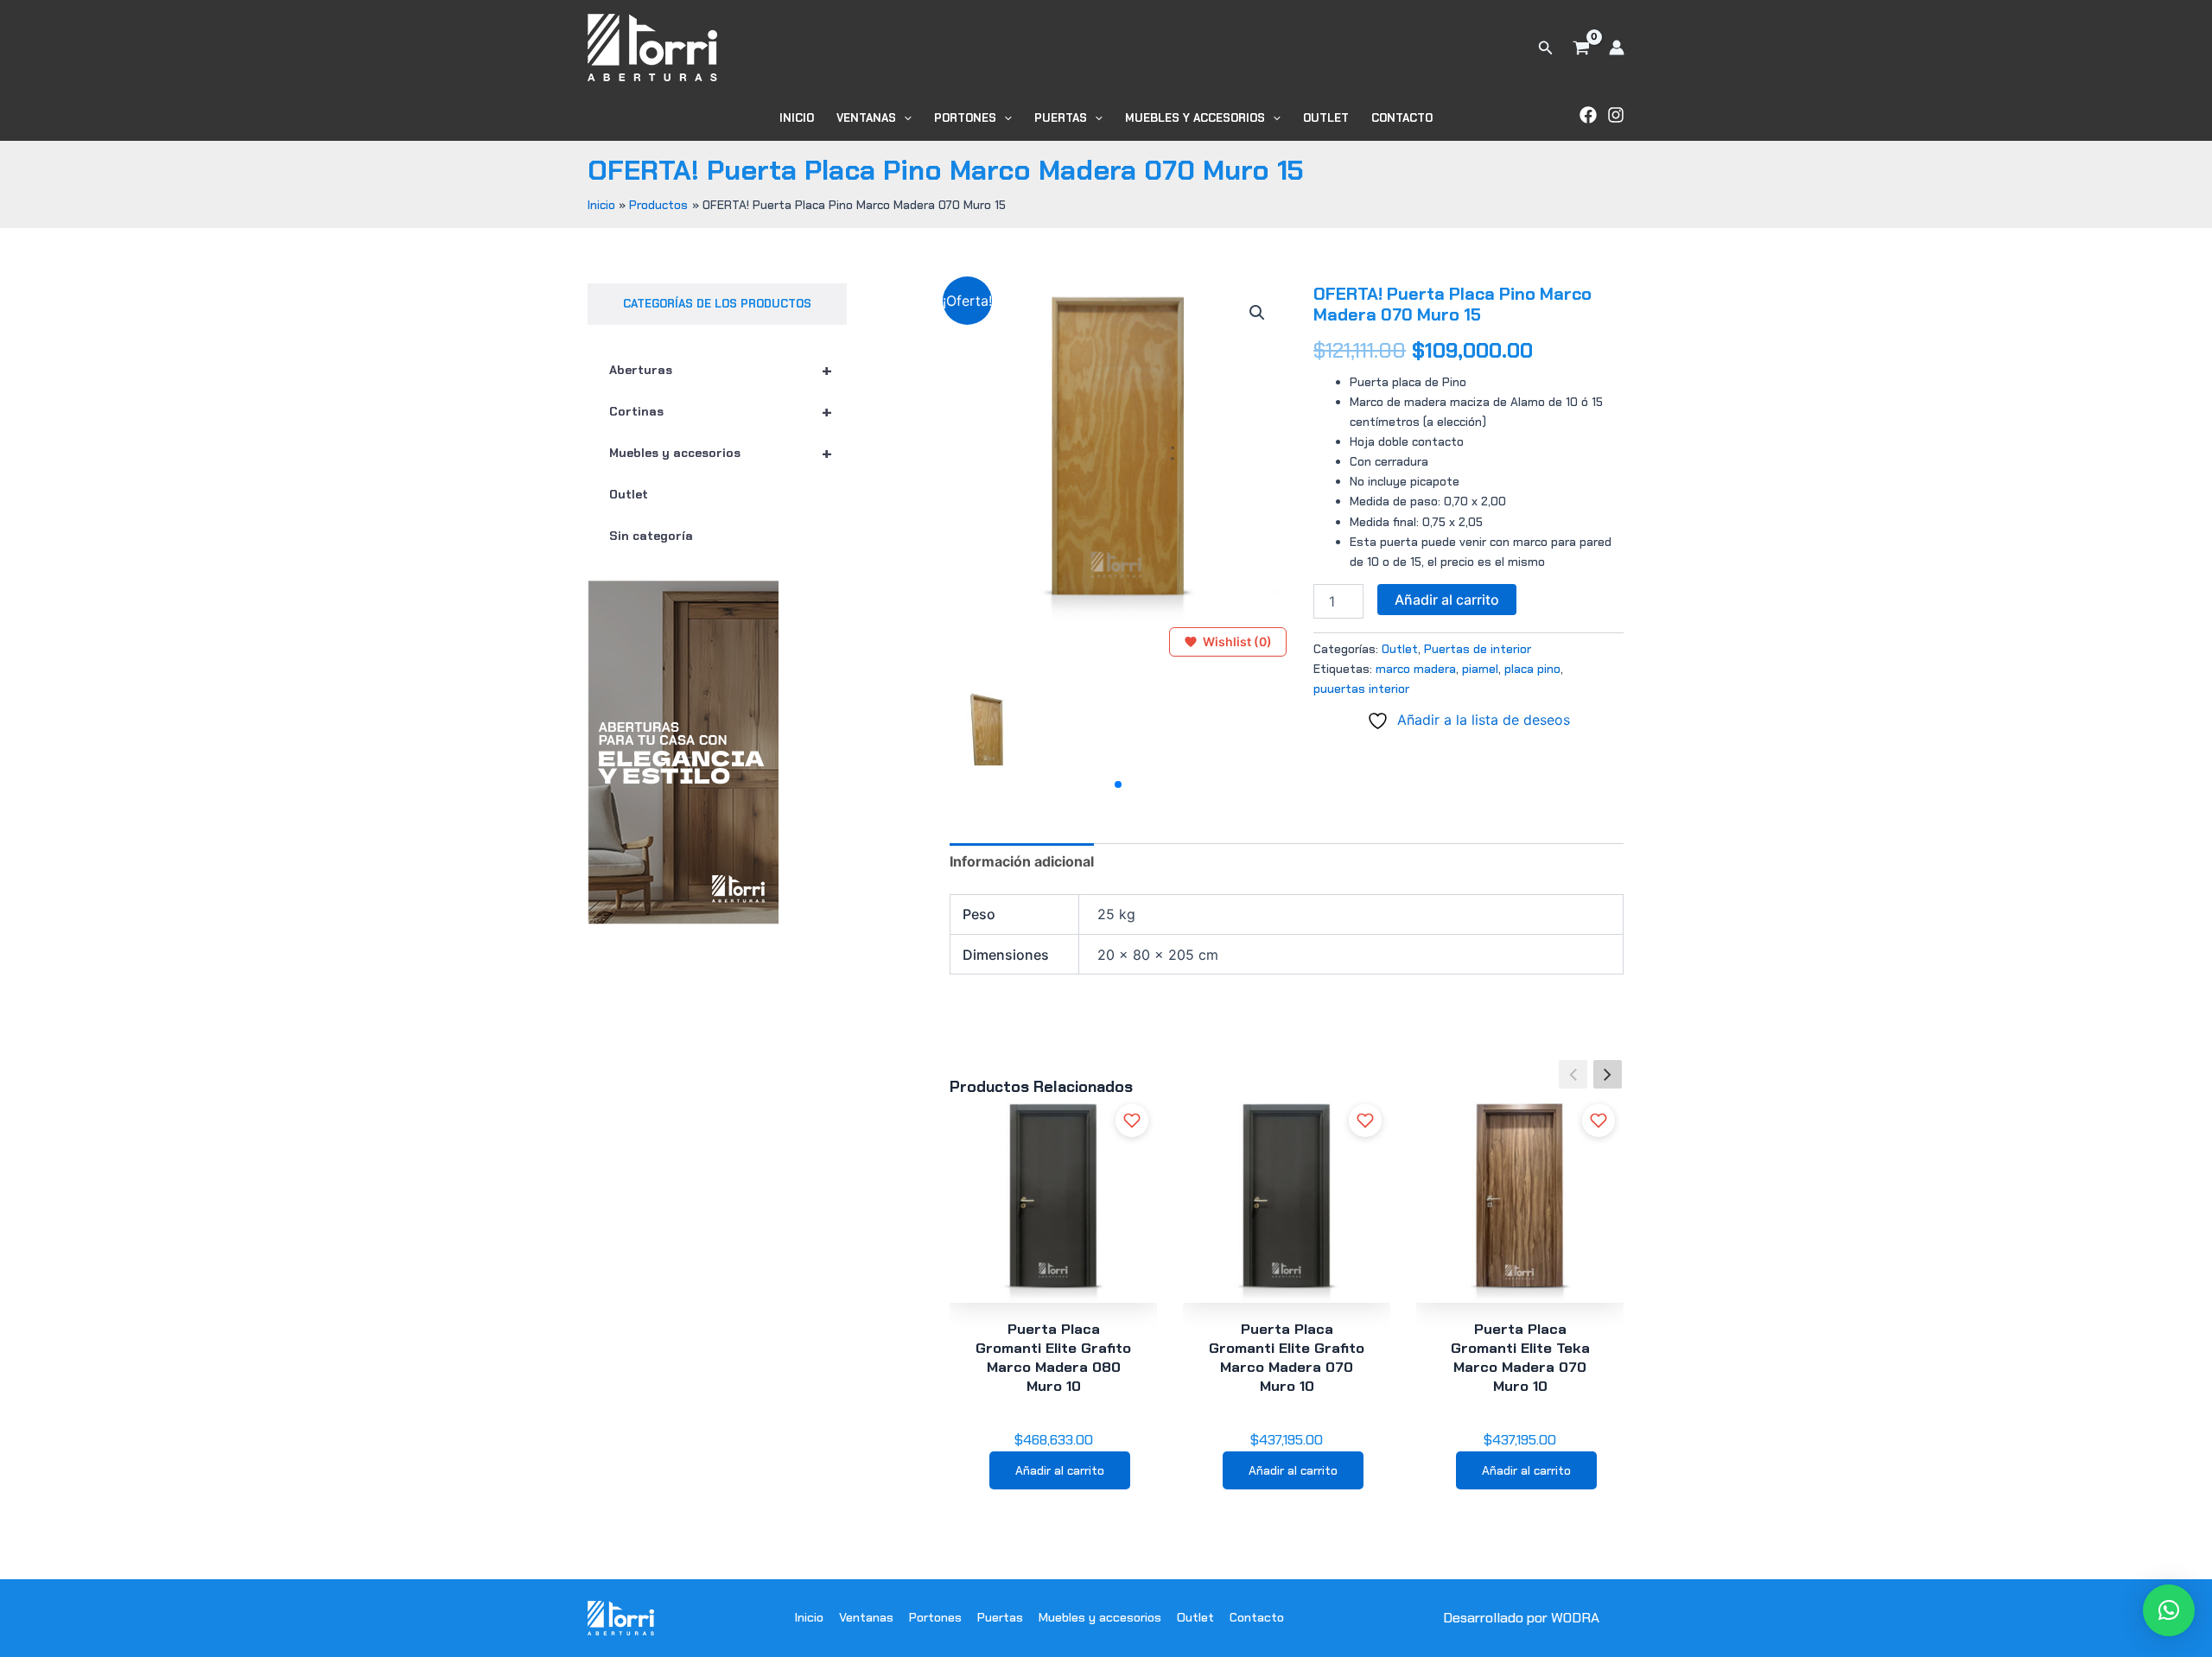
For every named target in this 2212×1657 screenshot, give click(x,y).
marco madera (1416, 669)
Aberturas (721, 370)
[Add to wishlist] (1132, 1121)
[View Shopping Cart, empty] (1581, 48)
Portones (965, 118)
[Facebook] (1588, 115)
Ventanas (866, 118)
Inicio (797, 118)
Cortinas (721, 411)
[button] (1546, 48)
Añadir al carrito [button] (1060, 1470)
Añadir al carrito (1447, 600)
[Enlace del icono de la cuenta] (1617, 48)
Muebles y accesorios (1195, 118)
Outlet (1326, 118)
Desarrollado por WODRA (1521, 1618)
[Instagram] (1616, 115)
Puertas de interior (1478, 649)
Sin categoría (651, 536)
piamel (1480, 669)
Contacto (1402, 118)
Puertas (1061, 118)
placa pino (1532, 669)
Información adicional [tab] (1022, 861)
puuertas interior (1361, 689)
